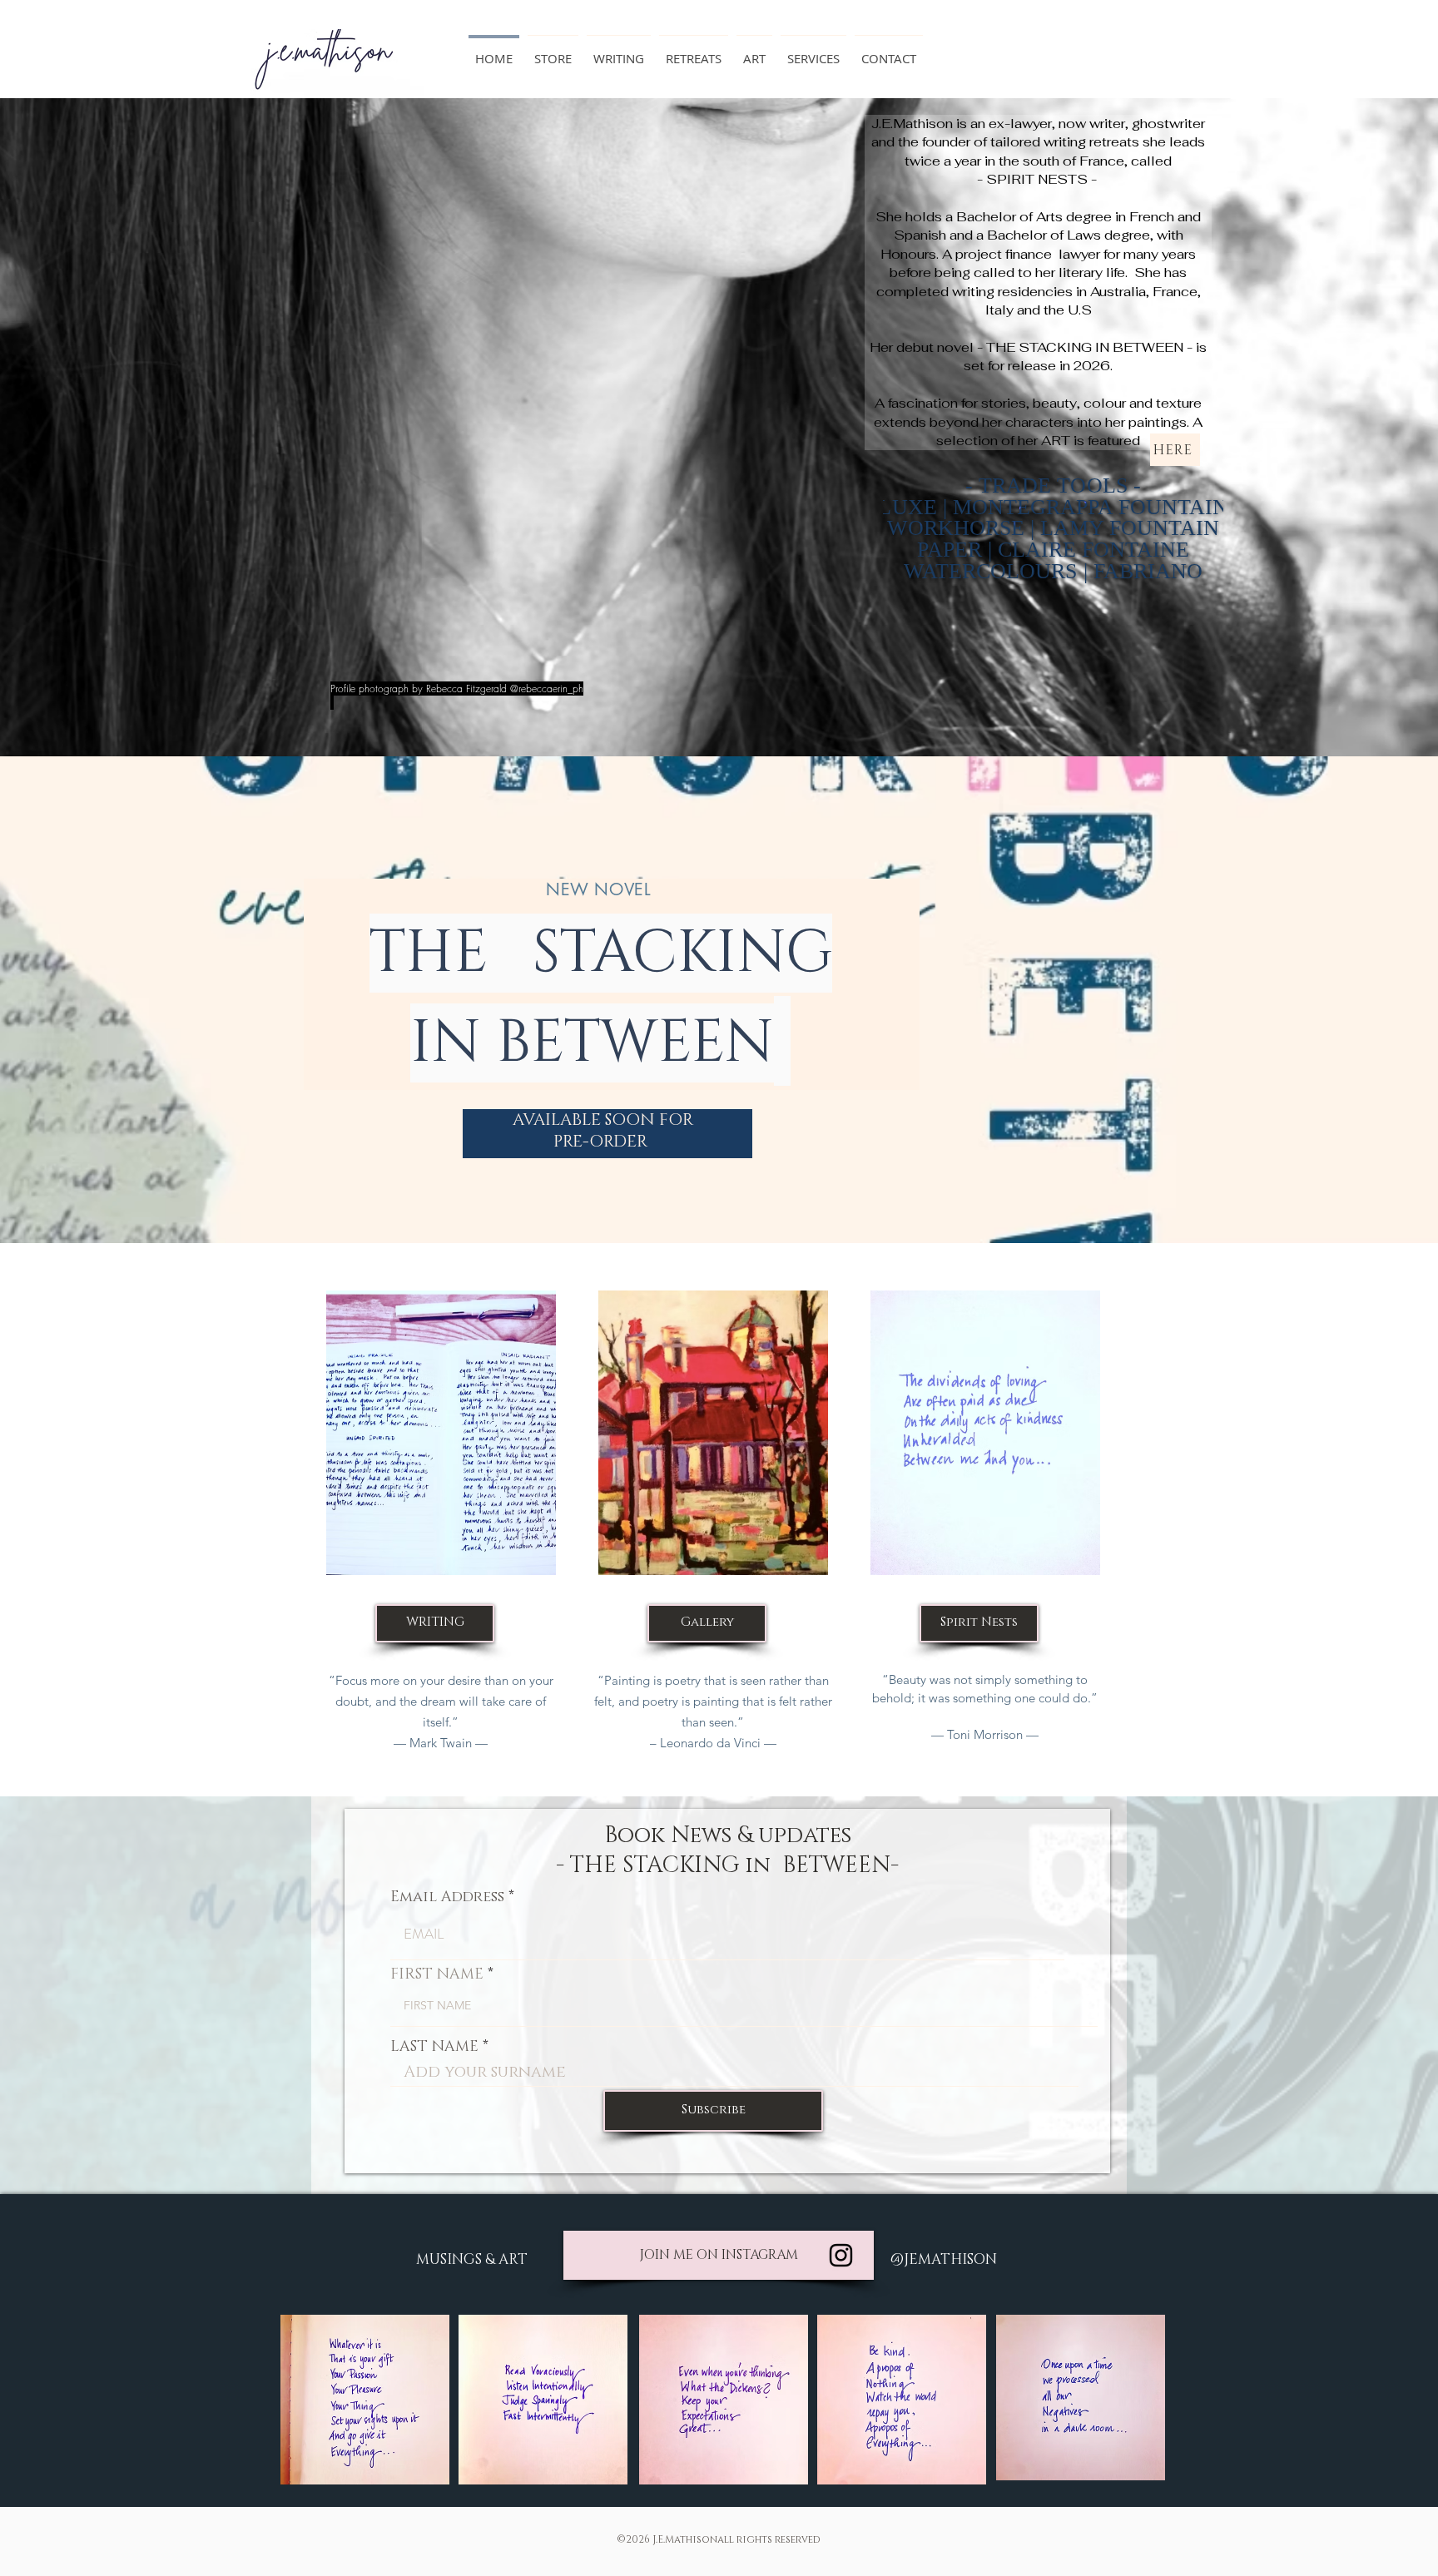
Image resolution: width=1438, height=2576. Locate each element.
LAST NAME (434, 2047)
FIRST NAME (437, 1974)
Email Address (447, 1897)
